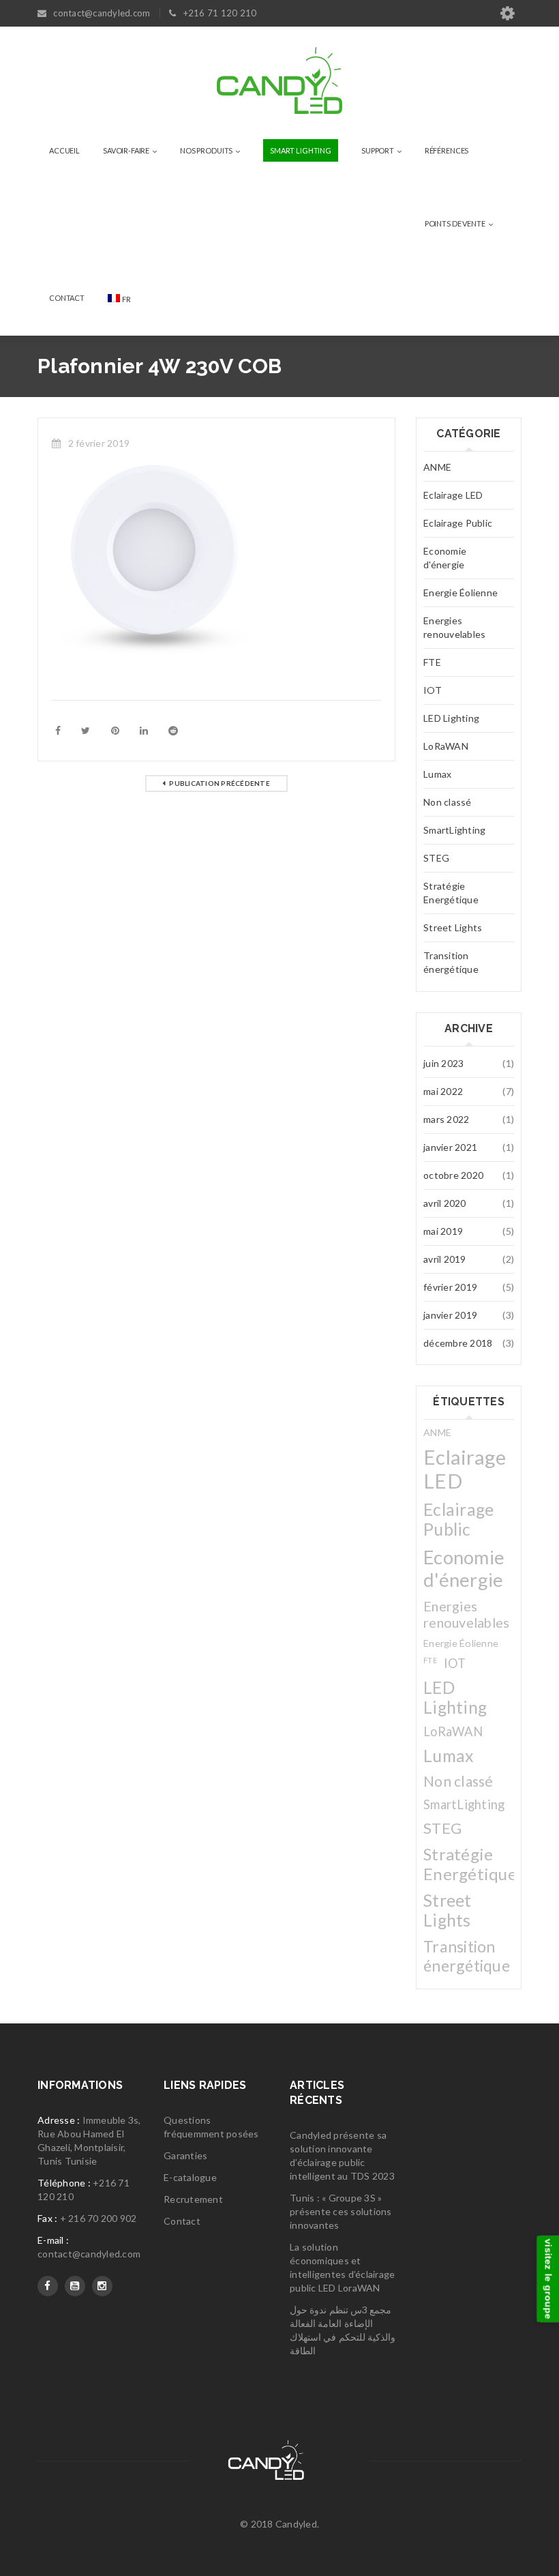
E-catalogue (190, 2177)
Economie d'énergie (445, 558)
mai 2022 (443, 1091)
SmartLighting (454, 830)
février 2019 (450, 1287)
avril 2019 (445, 1259)
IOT (433, 690)
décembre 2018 (458, 1343)
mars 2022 (446, 1119)
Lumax (437, 774)
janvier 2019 (450, 1315)
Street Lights (453, 927)
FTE (432, 662)
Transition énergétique (451, 962)
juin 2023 (443, 1063)
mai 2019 (443, 1231)
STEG (436, 858)
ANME (437, 467)
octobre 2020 (453, 1175)
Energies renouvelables (454, 627)
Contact (182, 2221)
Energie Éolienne (460, 592)
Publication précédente (220, 783)
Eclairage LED (453, 495)
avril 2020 (445, 1203)
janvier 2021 (450, 1147)
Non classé (448, 802)
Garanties (185, 2155)
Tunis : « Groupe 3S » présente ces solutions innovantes (341, 2211)
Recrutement (193, 2199)
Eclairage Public (458, 523)
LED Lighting (451, 718)
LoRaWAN (446, 746)
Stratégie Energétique (451, 893)
